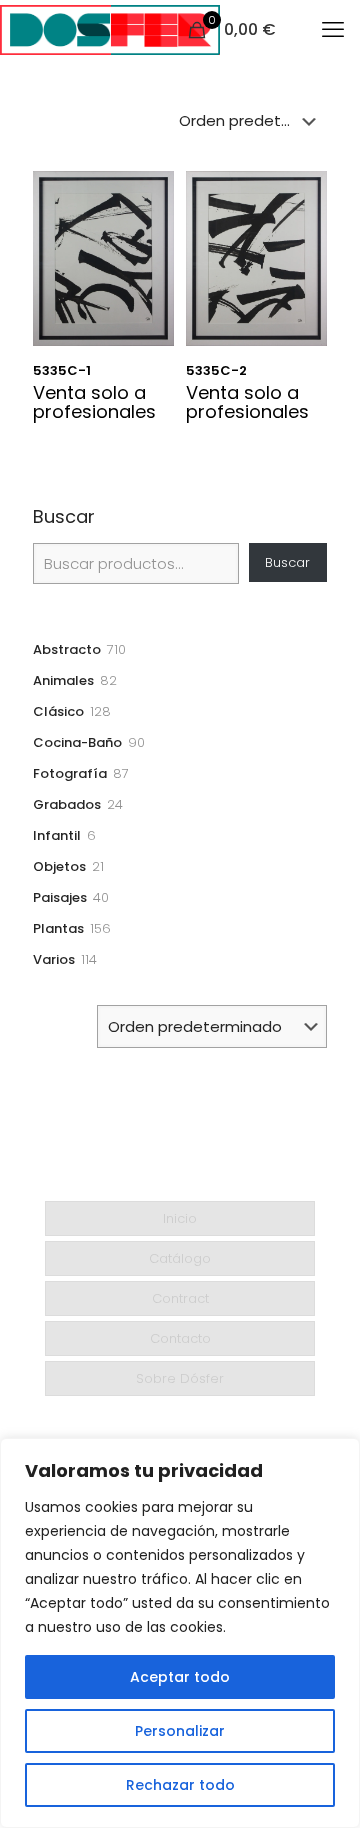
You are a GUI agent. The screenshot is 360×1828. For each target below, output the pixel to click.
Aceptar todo (180, 1677)
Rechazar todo (180, 1785)
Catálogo (180, 1258)
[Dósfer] (110, 30)
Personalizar (180, 1731)
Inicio (180, 1218)
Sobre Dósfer (180, 1378)
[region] (180, 1633)
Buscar (64, 517)
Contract (180, 1298)
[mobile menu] (333, 30)
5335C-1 (62, 370)
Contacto (180, 1338)
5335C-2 (216, 370)
